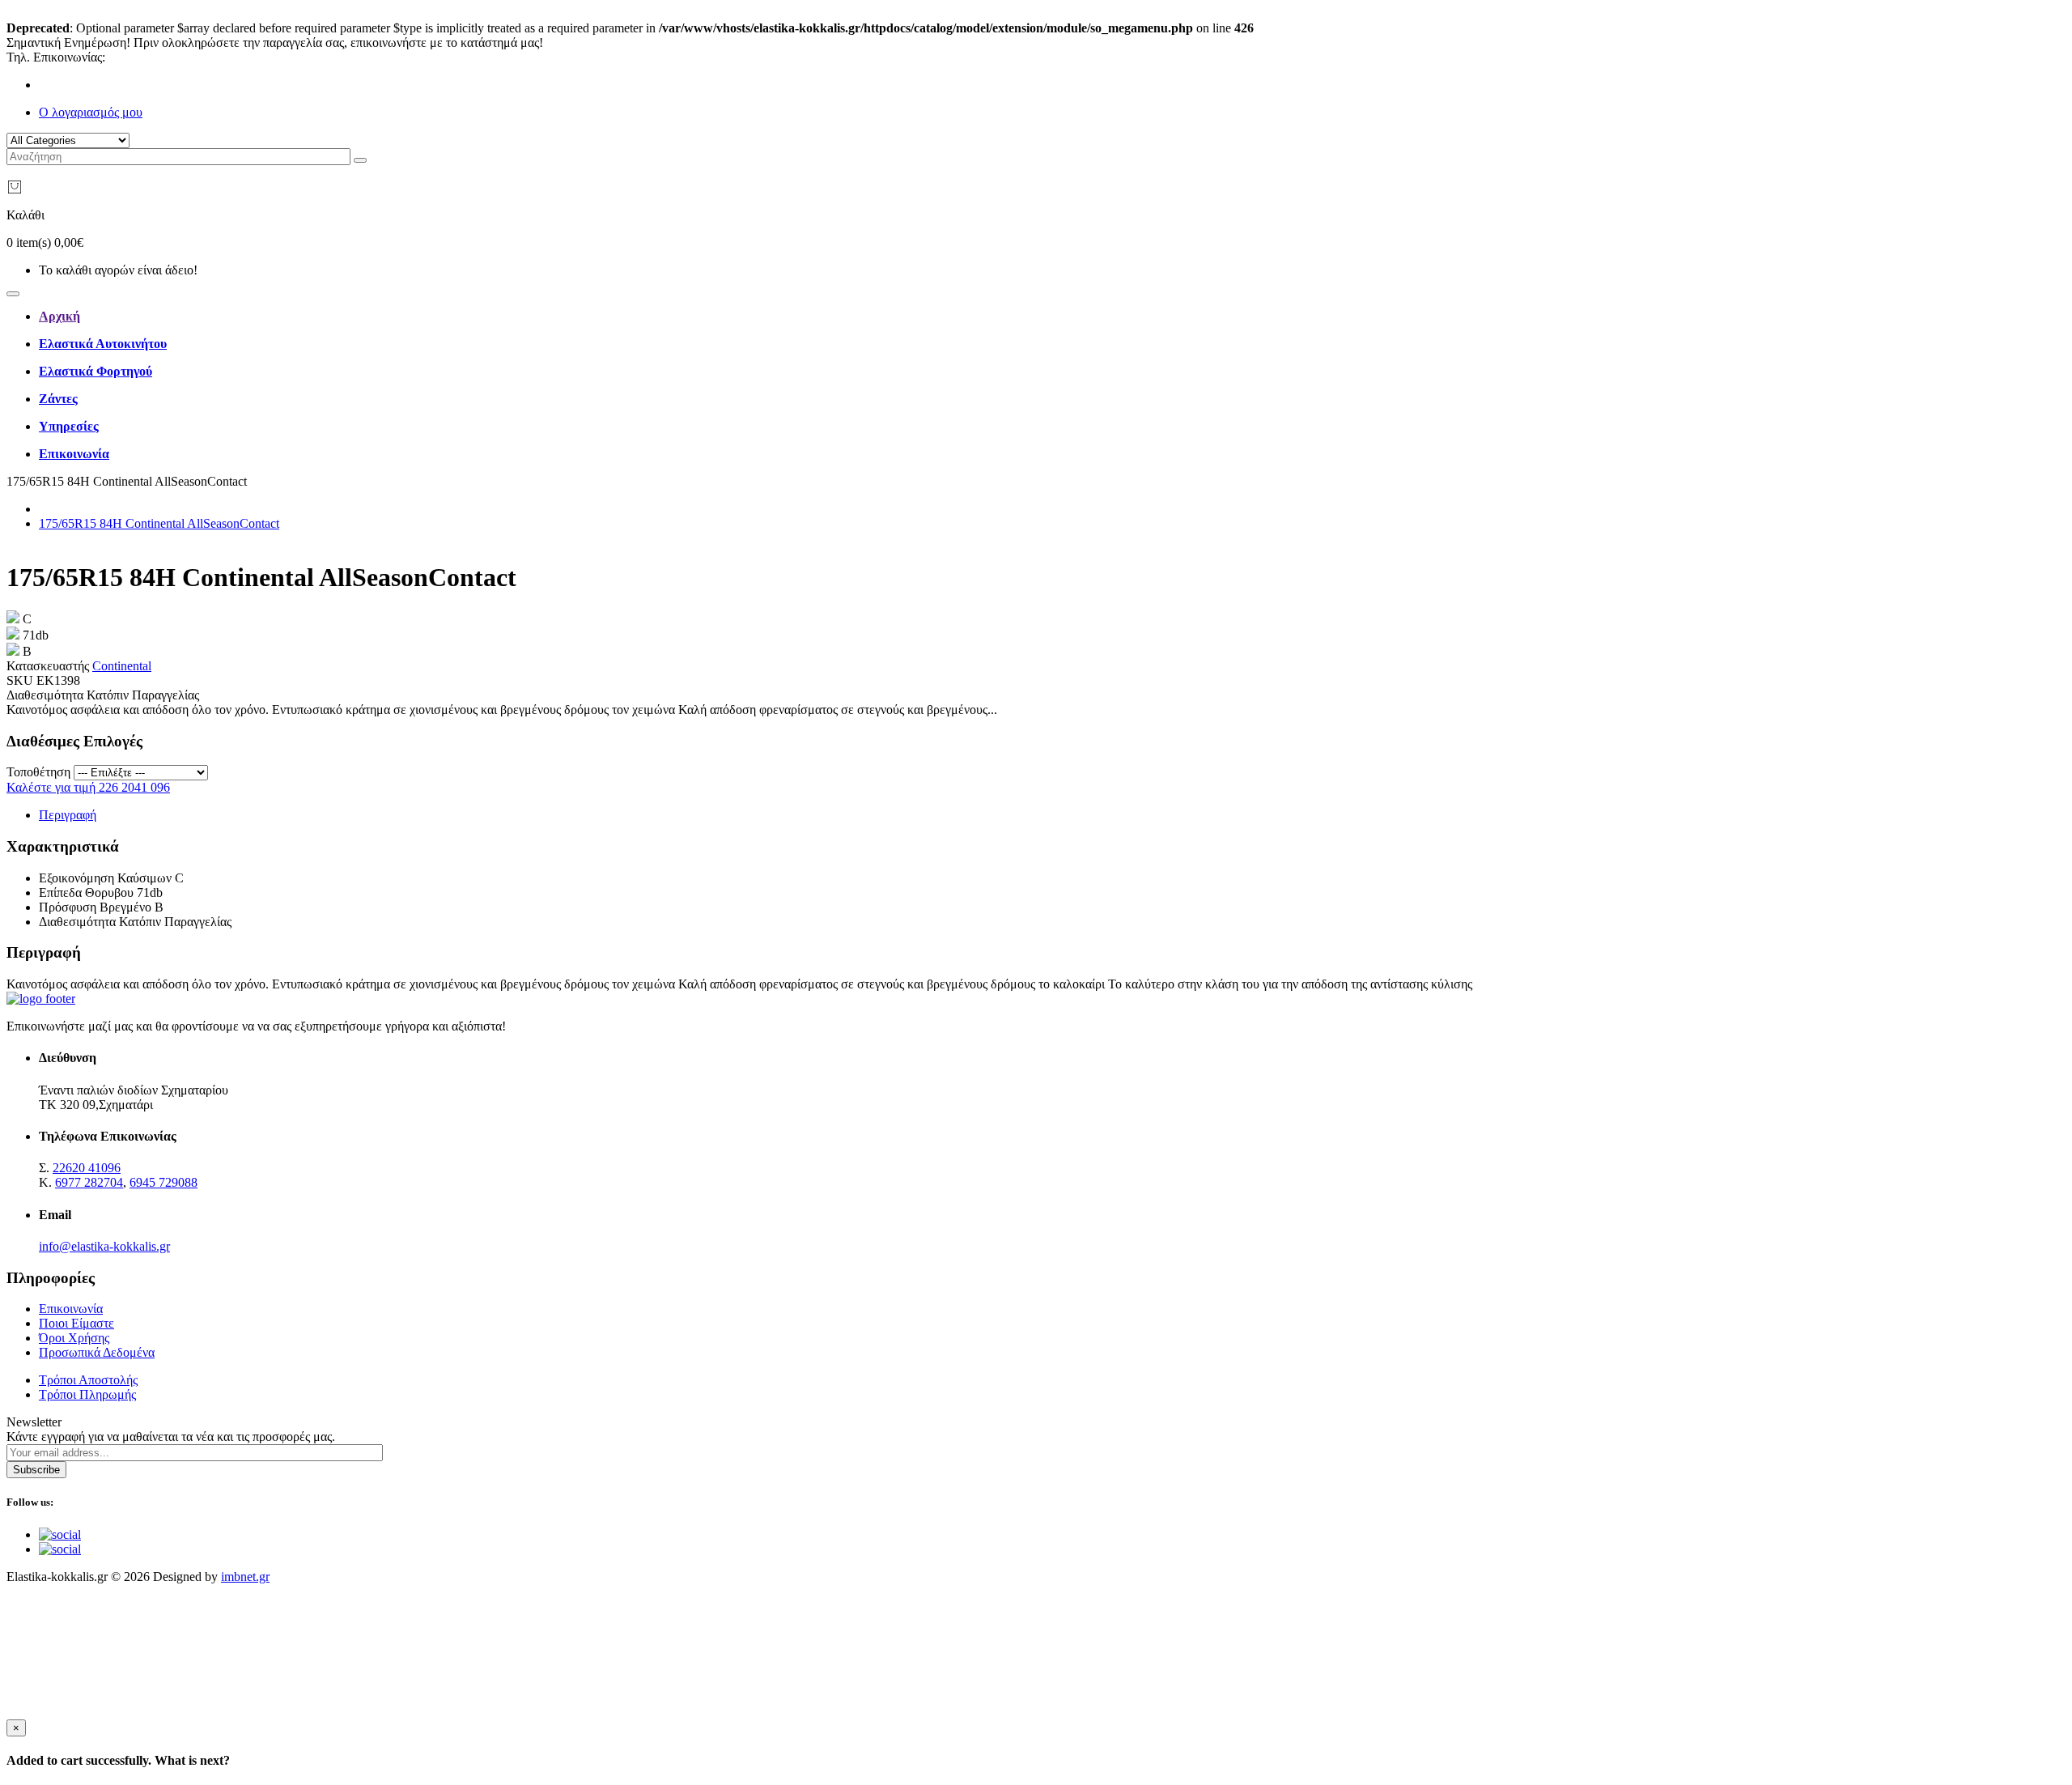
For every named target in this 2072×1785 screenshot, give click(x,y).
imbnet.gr (245, 1577)
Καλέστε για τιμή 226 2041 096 (88, 787)
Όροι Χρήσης (74, 1338)
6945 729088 (163, 1182)
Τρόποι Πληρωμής (87, 1394)
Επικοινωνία (71, 1309)
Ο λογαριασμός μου (91, 112)
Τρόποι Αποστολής (88, 1380)
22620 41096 (142, 57)
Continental (122, 666)
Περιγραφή (68, 815)
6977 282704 (89, 1182)
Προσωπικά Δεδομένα (97, 1352)
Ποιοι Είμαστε (76, 1323)
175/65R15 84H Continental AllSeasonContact (159, 523)
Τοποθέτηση (38, 772)
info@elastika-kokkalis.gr (104, 1246)
